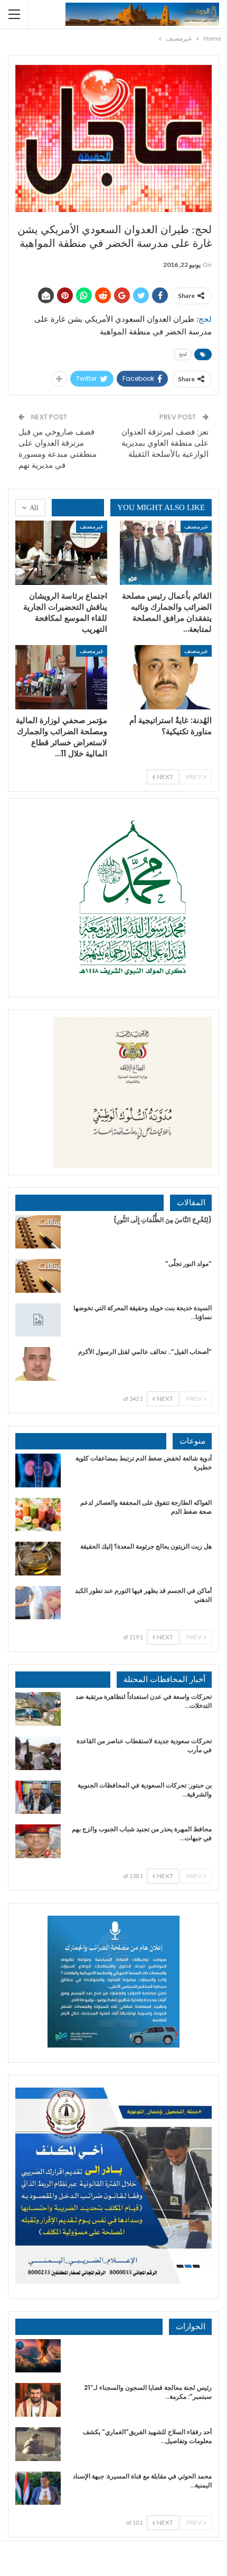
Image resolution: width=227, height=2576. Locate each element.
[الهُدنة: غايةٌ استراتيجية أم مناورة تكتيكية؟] (166, 677)
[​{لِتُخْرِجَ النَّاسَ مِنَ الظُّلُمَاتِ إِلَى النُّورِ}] (38, 1232)
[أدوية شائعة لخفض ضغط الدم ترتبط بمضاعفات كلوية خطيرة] (38, 1470)
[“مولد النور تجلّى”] (38, 1276)
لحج (183, 354)
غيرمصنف (196, 526)
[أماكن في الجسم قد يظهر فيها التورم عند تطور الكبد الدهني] (38, 1603)
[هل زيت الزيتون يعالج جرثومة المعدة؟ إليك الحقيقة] (38, 1559)
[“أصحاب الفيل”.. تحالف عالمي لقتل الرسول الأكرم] (38, 1364)
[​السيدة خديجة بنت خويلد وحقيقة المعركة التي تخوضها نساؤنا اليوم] (38, 1320)
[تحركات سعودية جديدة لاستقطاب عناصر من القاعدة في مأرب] (38, 1753)
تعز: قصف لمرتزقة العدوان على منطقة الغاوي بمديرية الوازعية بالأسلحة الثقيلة (165, 443)
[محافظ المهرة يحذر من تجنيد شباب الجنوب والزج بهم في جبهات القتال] (38, 1841)
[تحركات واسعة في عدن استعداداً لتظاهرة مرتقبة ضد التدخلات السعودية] (38, 1709)
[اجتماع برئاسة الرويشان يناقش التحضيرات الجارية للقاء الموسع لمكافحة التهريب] (61, 553)
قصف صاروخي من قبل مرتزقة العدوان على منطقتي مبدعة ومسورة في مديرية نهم (58, 448)
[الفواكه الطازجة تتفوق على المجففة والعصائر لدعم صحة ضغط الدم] (38, 1515)
